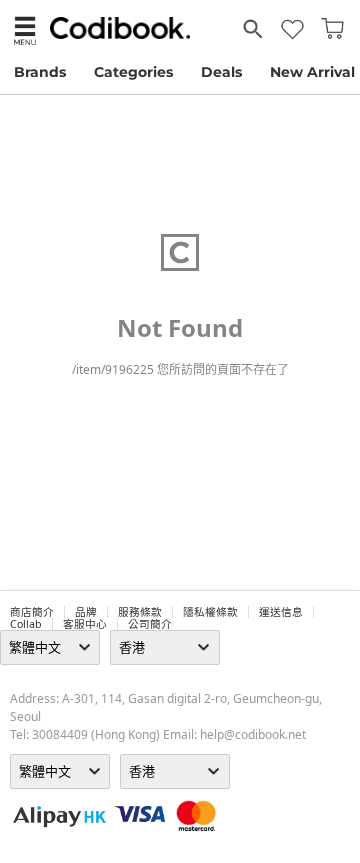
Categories (133, 72)
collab (26, 624)
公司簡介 (150, 624)
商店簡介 (32, 612)
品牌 (86, 612)
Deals (221, 72)
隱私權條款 (210, 612)
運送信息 (281, 612)
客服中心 (85, 624)
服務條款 (140, 612)
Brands (40, 72)
